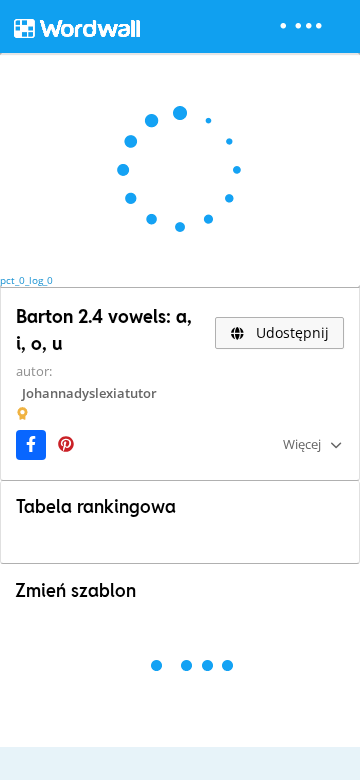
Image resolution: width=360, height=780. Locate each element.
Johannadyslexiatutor (89, 393)
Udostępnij (290, 332)
